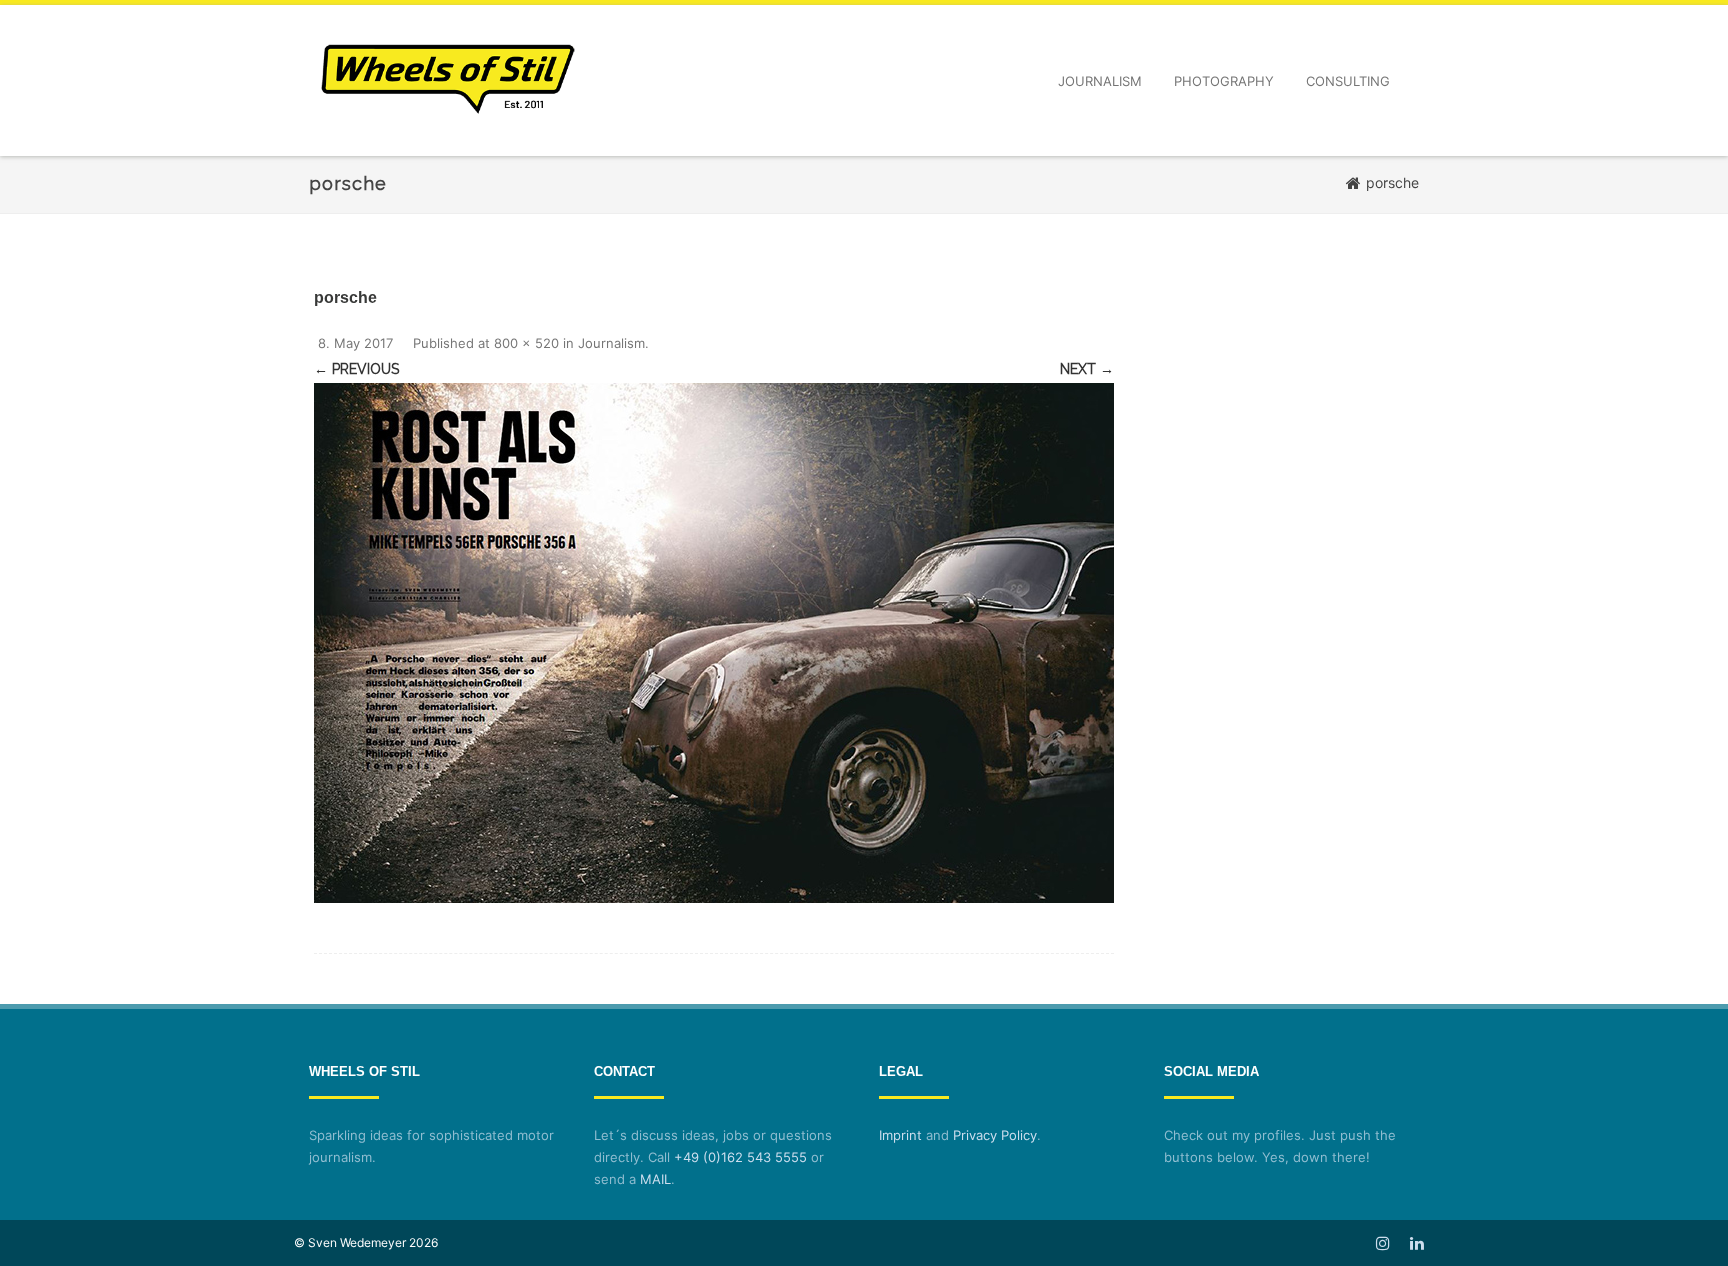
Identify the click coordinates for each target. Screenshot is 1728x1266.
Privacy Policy (995, 1135)
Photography (1224, 81)
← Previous (356, 369)
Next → (1087, 369)
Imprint (900, 1135)
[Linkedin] (1417, 1243)
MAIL (655, 1179)
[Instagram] (1383, 1243)
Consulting (1348, 81)
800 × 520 (526, 343)
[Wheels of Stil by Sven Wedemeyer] (448, 148)
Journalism (1100, 81)
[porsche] (714, 643)
